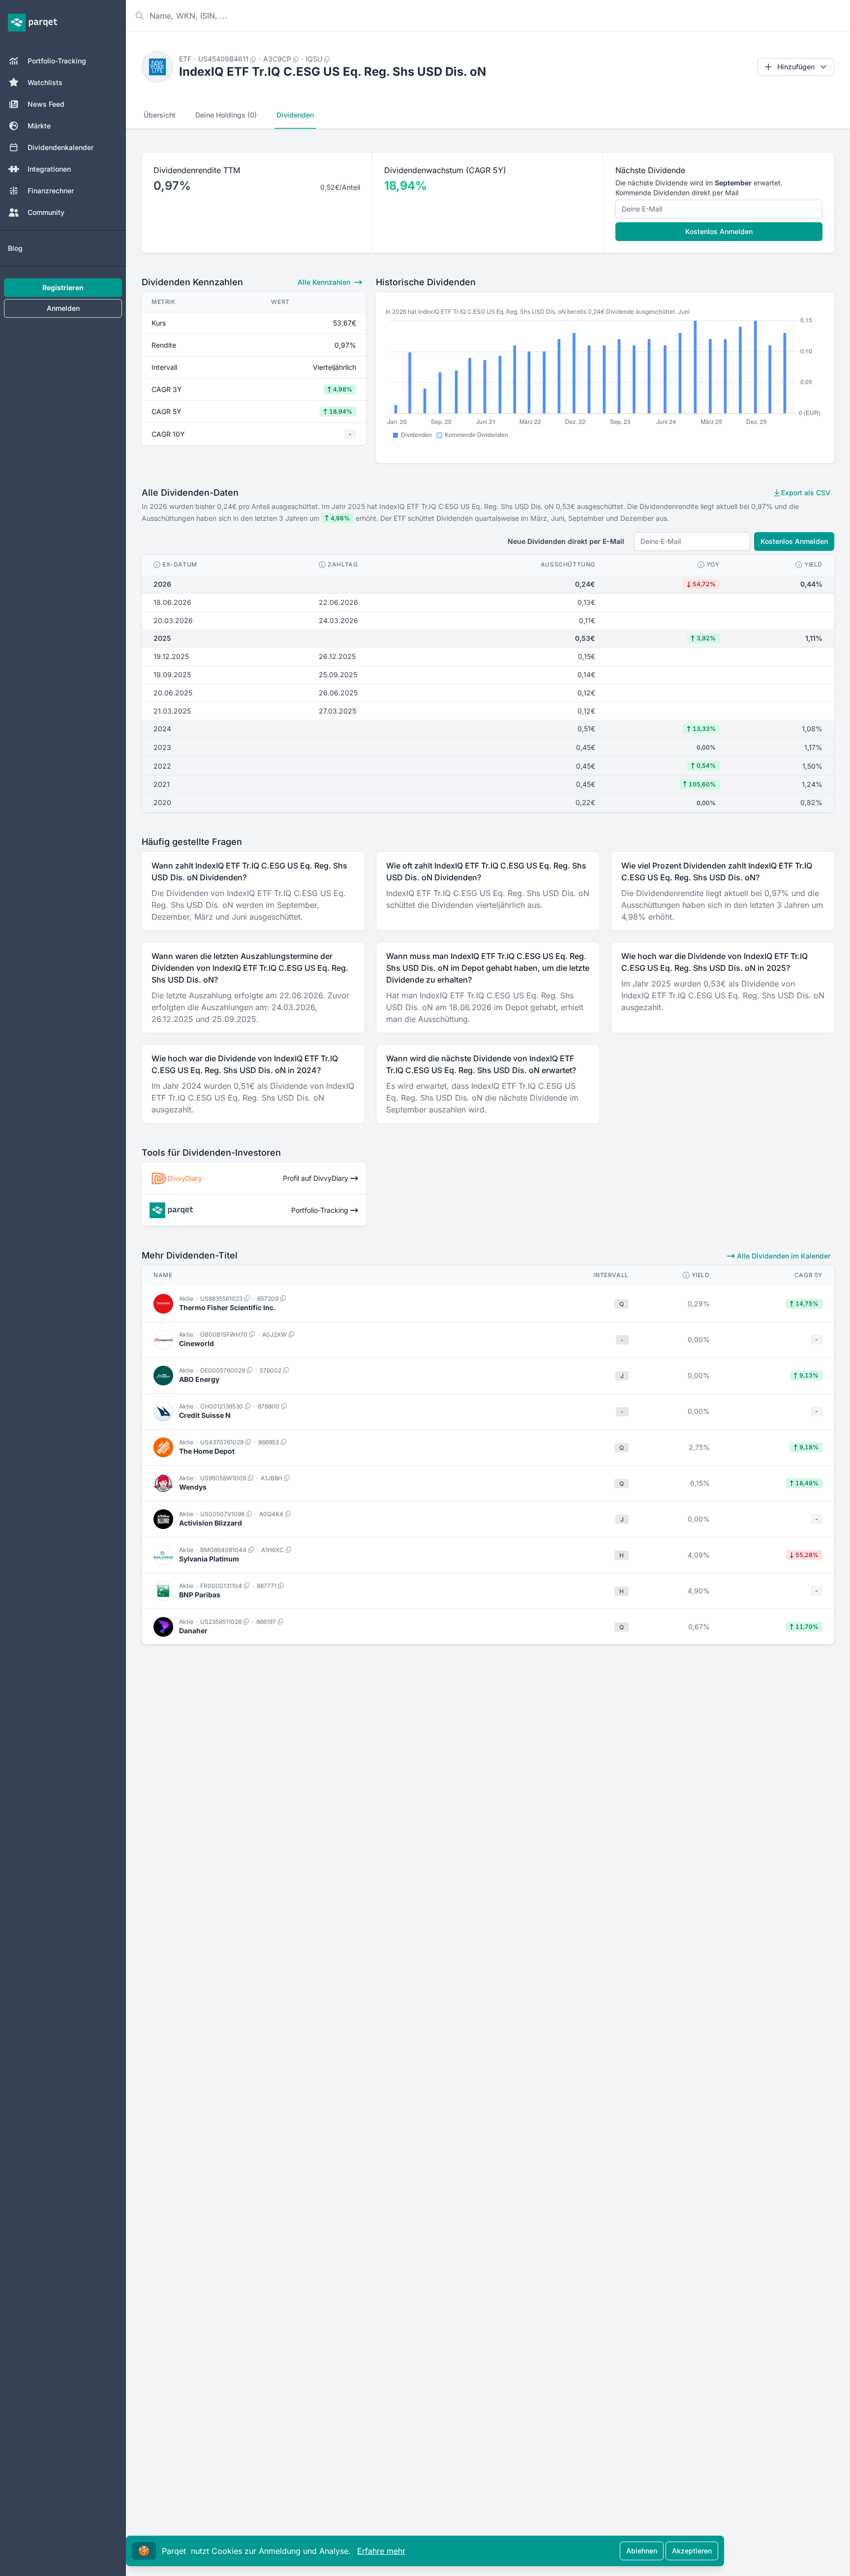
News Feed (46, 104)
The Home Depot (207, 1451)
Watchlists (45, 82)
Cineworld (197, 1343)
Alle (324, 282)
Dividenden (295, 115)
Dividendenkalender (61, 147)
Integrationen (49, 169)
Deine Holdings (226, 115)
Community (46, 212)
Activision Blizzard (211, 1523)
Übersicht (160, 115)
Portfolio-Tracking (57, 61)
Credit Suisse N (205, 1415)
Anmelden (63, 308)
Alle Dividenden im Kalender (783, 1256)
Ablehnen (642, 2551)
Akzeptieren (692, 2551)
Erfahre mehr (381, 2551)
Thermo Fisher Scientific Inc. (228, 1307)
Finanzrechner (51, 191)
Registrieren (63, 287)
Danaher (193, 1631)
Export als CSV (805, 493)
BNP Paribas (200, 1595)
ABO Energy (199, 1379)
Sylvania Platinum (209, 1559)
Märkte (39, 126)
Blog (15, 248)
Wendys (193, 1487)
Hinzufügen (796, 67)
